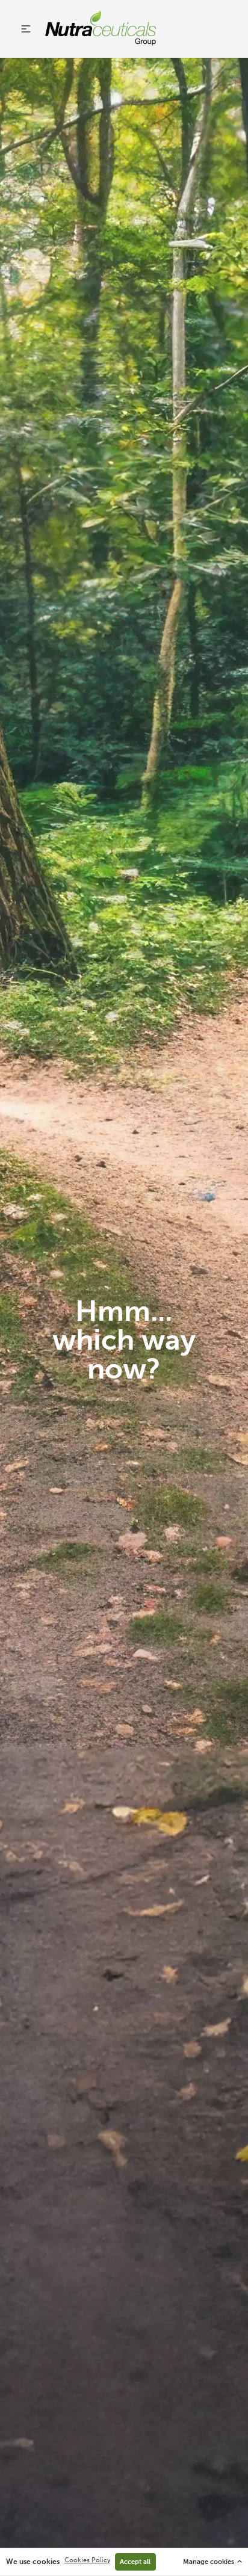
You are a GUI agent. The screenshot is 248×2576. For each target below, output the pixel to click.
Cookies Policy (87, 2560)
